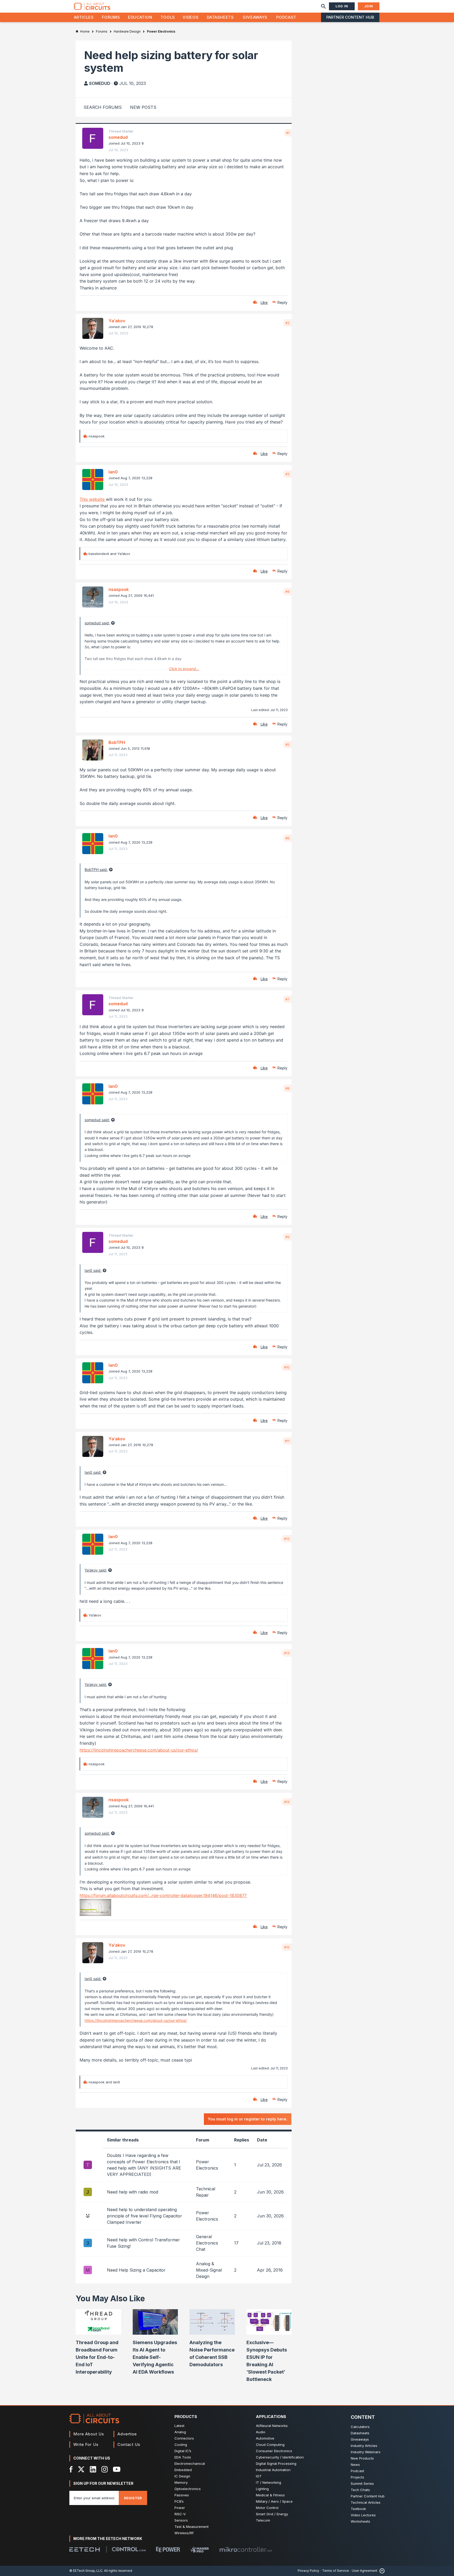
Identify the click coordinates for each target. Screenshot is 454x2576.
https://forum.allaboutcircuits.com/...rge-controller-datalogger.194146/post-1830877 (163, 1895)
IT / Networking (269, 2482)
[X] (81, 2469)
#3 (287, 474)
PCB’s (179, 2501)
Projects (357, 2477)
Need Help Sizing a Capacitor (136, 2270)
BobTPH (117, 742)
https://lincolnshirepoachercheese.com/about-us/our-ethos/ (139, 1750)
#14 (287, 1802)
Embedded (183, 2470)
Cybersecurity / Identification (280, 2457)
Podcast (286, 17)
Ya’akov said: (96, 1570)
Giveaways (255, 17)
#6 (287, 838)
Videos (190, 17)
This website (93, 499)
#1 (288, 133)
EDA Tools (183, 2457)
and (109, 554)
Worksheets (360, 2521)
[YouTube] (117, 2469)
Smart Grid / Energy (272, 2514)
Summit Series (362, 2483)
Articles (84, 17)
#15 (287, 1947)
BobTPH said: (96, 869)
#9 (287, 1237)
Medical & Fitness (270, 2495)
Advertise (127, 2434)
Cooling (181, 2445)
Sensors (181, 2520)
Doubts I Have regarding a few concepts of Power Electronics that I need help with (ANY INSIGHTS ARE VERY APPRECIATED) (144, 2165)
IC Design (182, 2476)
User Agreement (365, 2571)
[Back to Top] (381, 2571)
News (355, 2465)
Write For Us (86, 2444)
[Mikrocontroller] (246, 2549)
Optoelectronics (188, 2489)
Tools (168, 17)
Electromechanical (190, 2463)
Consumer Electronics (274, 2451)
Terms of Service (336, 2571)
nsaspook (119, 589)
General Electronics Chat (207, 2243)
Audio (261, 2432)
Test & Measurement (192, 2527)
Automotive (265, 2438)
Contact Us (129, 2444)
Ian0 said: (93, 1270)
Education (140, 17)
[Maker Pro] (200, 2549)
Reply (282, 302)
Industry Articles (364, 2446)
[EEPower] (168, 2549)
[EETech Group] (85, 2549)
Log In (342, 6)
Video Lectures (363, 2515)
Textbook (358, 2509)
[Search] (323, 6)
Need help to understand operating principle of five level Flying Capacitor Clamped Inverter (145, 2216)
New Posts (143, 107)
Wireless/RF (184, 2533)
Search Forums (103, 107)
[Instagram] (105, 2469)
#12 (287, 1539)
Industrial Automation (273, 2470)
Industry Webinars (366, 2452)
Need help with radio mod (133, 2192)
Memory (181, 2482)
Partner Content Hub (350, 17)
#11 (287, 1441)
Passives (182, 2495)
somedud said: (97, 623)
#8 (287, 1088)
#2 (287, 323)
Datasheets (220, 17)
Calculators (360, 2427)
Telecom (263, 2520)
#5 (287, 744)
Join (369, 6)
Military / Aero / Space (274, 2501)
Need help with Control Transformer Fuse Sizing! (143, 2243)
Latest (179, 2426)
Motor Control (267, 2508)
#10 (287, 1367)
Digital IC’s (183, 2451)
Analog (180, 2432)
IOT (259, 2476)
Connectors (184, 2438)
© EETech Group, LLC (86, 2571)
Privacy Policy (308, 2571)
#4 (287, 591)
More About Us (89, 2434)
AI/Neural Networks (272, 2426)
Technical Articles (366, 2502)
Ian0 (113, 472)
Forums (111, 17)
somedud (100, 83)
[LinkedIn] (93, 2469)
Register (133, 2498)
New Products (362, 2458)
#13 (287, 1653)
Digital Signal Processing (276, 2463)
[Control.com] (129, 2549)
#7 (287, 999)
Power (180, 2508)
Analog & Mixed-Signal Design (209, 2270)
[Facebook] (71, 2469)
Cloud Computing (270, 2445)
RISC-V (180, 2514)
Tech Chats (360, 2490)
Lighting (262, 2489)
